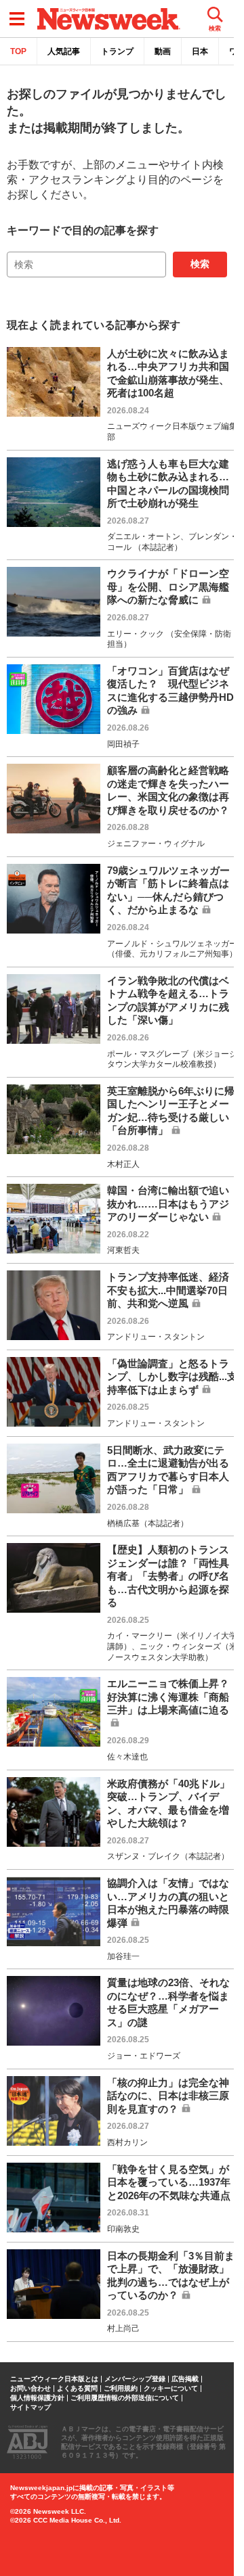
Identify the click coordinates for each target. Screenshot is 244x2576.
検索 (200, 264)
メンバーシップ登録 (135, 2379)
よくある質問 (77, 2389)
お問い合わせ (30, 2389)
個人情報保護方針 (37, 2398)
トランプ (117, 51)
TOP (18, 51)
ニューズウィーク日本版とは (54, 2379)
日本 (200, 51)
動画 (163, 51)
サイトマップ (30, 2408)
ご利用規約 (121, 2389)
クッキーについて (171, 2389)
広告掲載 (185, 2379)
